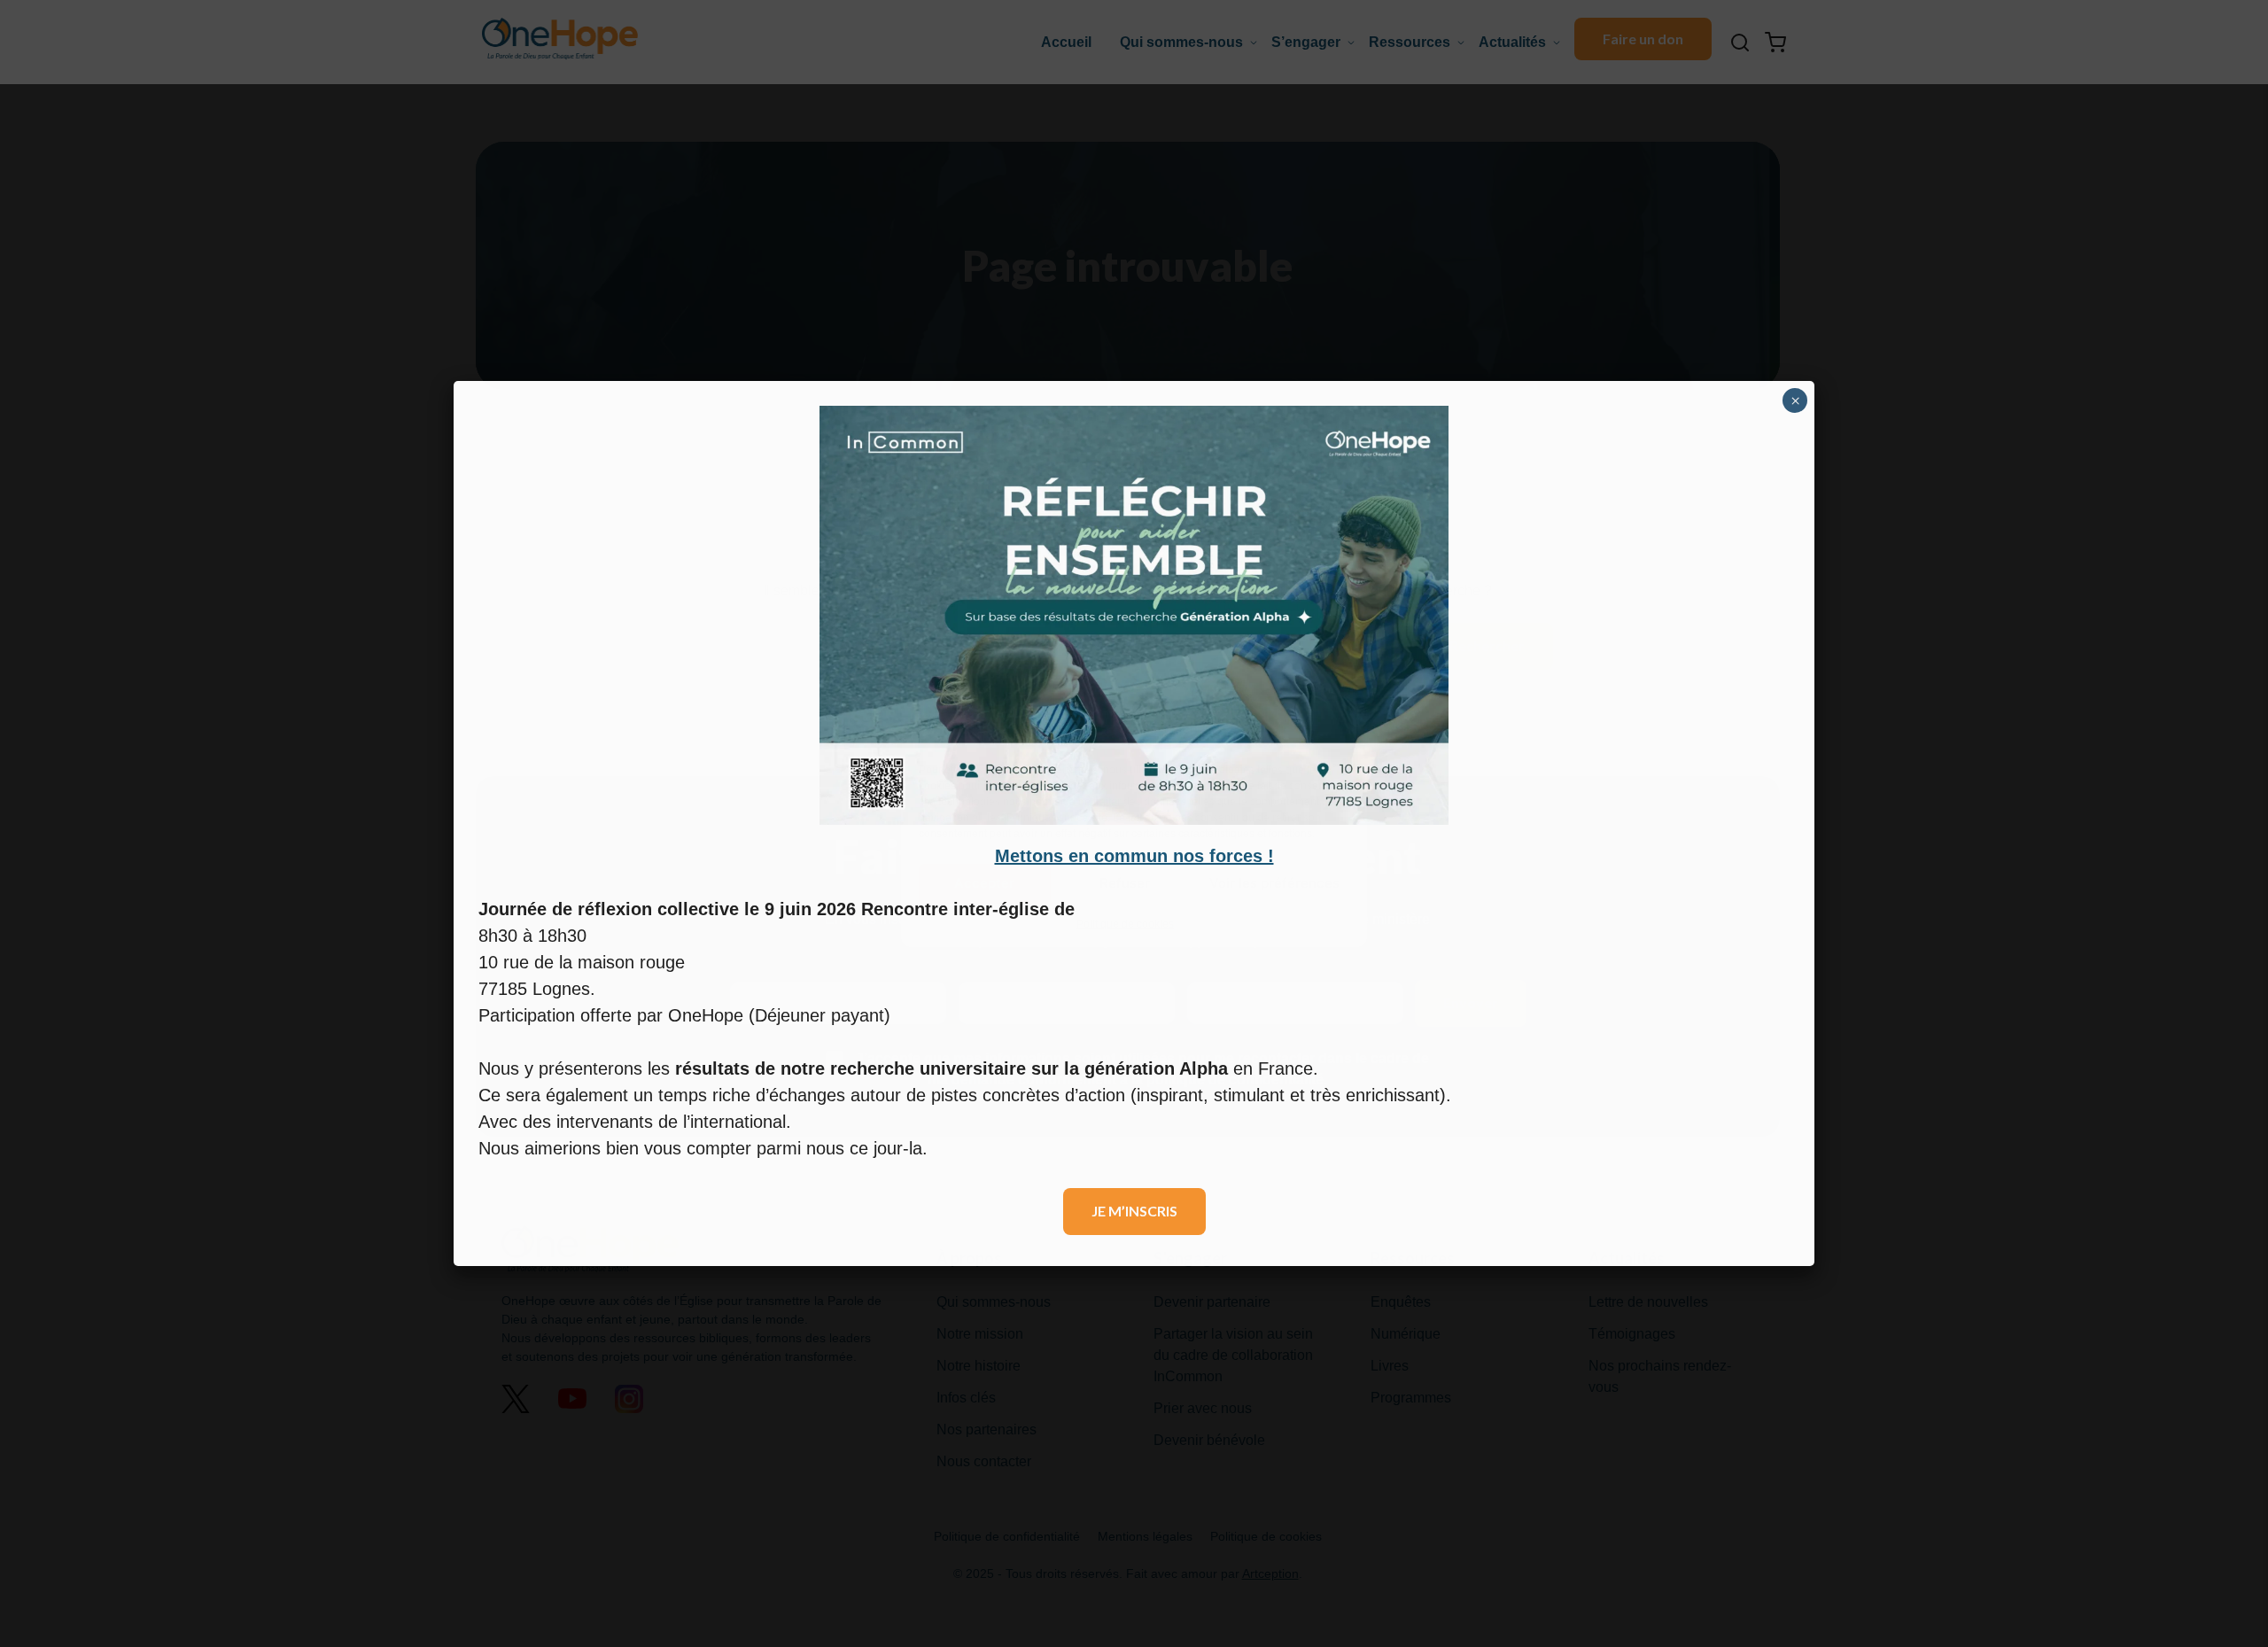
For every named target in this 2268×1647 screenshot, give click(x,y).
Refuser (1125, 883)
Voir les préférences (1274, 883)
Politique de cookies (1125, 923)
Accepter (984, 883)
